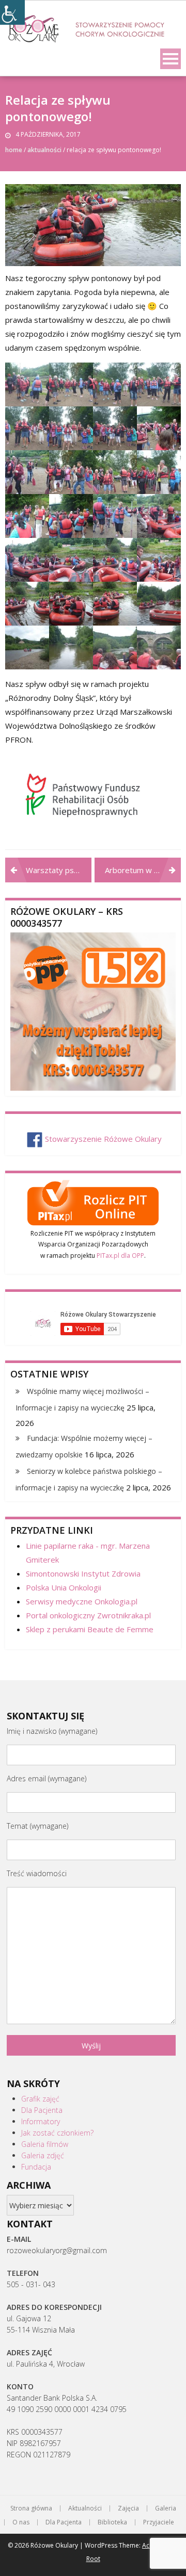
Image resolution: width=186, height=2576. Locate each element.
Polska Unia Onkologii (64, 1587)
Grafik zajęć (40, 2099)
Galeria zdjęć (43, 2155)
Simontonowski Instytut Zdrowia (83, 1573)
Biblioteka (112, 2522)
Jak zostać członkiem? (57, 2133)
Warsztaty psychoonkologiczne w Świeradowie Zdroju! (59, 870)
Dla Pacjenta (42, 2110)
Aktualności (44, 150)
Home (14, 150)
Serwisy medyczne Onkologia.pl (82, 1601)
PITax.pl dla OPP (120, 1256)
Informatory (41, 2121)
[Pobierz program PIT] (93, 1201)
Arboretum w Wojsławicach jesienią (143, 870)
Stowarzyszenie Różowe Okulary (103, 1139)
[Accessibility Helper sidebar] (12, 12)
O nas (21, 2522)
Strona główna (31, 2508)
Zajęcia (128, 2508)
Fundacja (36, 2167)
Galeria (166, 2508)
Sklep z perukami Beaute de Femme (90, 1629)
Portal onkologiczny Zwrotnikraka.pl (88, 1615)
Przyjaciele (159, 2522)
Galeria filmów (45, 2144)
